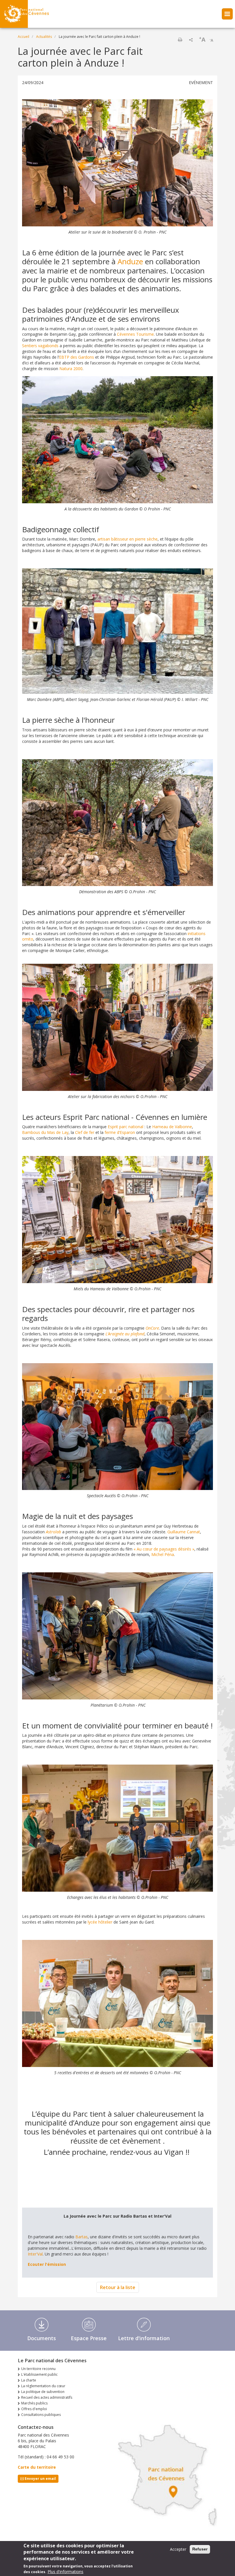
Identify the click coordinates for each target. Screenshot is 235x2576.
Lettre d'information (144, 2338)
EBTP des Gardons (77, 357)
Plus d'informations (65, 2572)
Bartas (82, 2237)
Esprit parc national (126, 1127)
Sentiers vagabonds (40, 346)
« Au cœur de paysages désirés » (164, 1549)
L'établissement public (39, 2374)
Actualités (44, 37)
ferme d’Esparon (120, 1132)
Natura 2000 (71, 369)
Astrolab (53, 1532)
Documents (42, 2338)
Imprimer (180, 40)
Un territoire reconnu (38, 2369)
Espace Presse (89, 2338)
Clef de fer (85, 1132)
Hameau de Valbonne (172, 1127)
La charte (29, 2380)
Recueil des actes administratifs (47, 2397)
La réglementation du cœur (43, 2386)
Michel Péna (163, 1554)
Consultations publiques (41, 2415)
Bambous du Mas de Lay (45, 1132)
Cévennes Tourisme (135, 334)
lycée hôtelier (100, 1922)
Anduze (130, 261)
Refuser (200, 2549)
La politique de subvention (43, 2392)
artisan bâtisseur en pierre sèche (128, 539)
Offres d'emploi (34, 2409)
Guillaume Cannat (184, 1532)
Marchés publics (34, 2403)
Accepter (178, 2549)
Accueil (23, 37)
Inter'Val (35, 2254)
